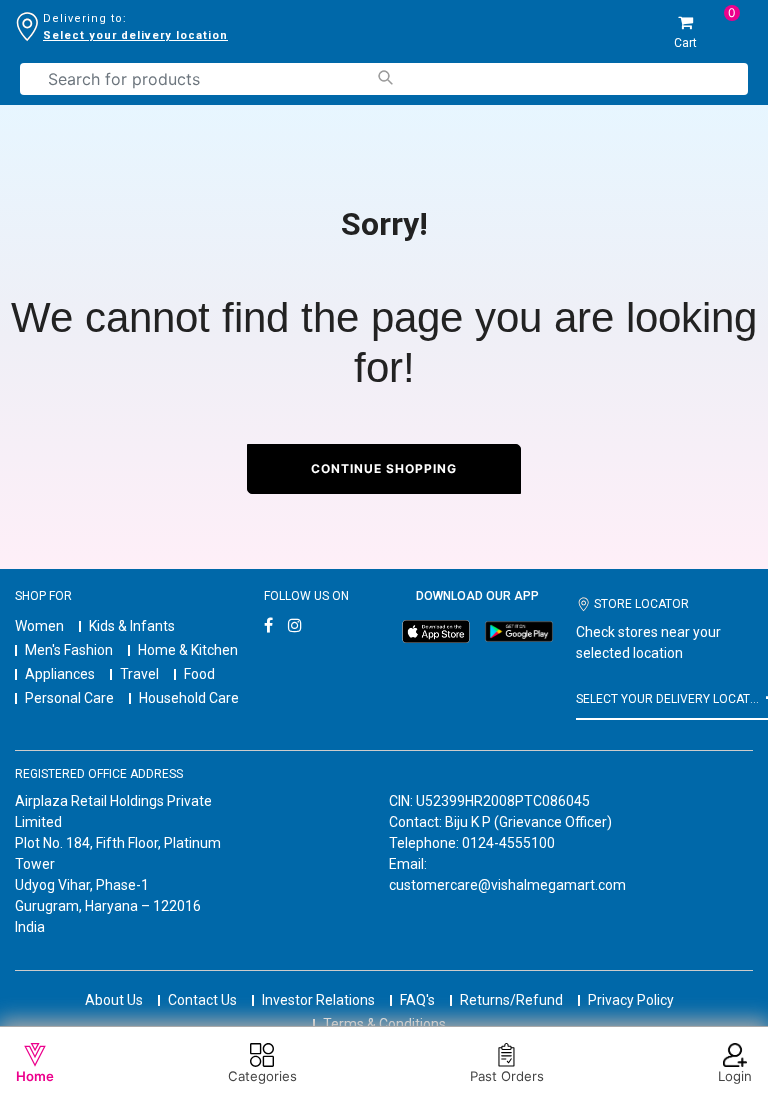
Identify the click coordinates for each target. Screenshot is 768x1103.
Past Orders (507, 1076)
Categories (262, 1076)
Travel (139, 674)
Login (735, 1076)
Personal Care (69, 698)
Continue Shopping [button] (384, 468)
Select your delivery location (135, 35)
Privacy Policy (631, 1000)
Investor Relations (318, 1000)
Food (199, 674)
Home (35, 1076)
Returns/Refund (511, 1000)
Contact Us (202, 1000)
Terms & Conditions (384, 1024)
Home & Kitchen (188, 650)
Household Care (189, 698)
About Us (114, 1000)
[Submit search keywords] (384, 77)
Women (39, 626)
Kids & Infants (132, 626)
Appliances (60, 674)
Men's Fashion (69, 650)
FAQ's (417, 1000)
